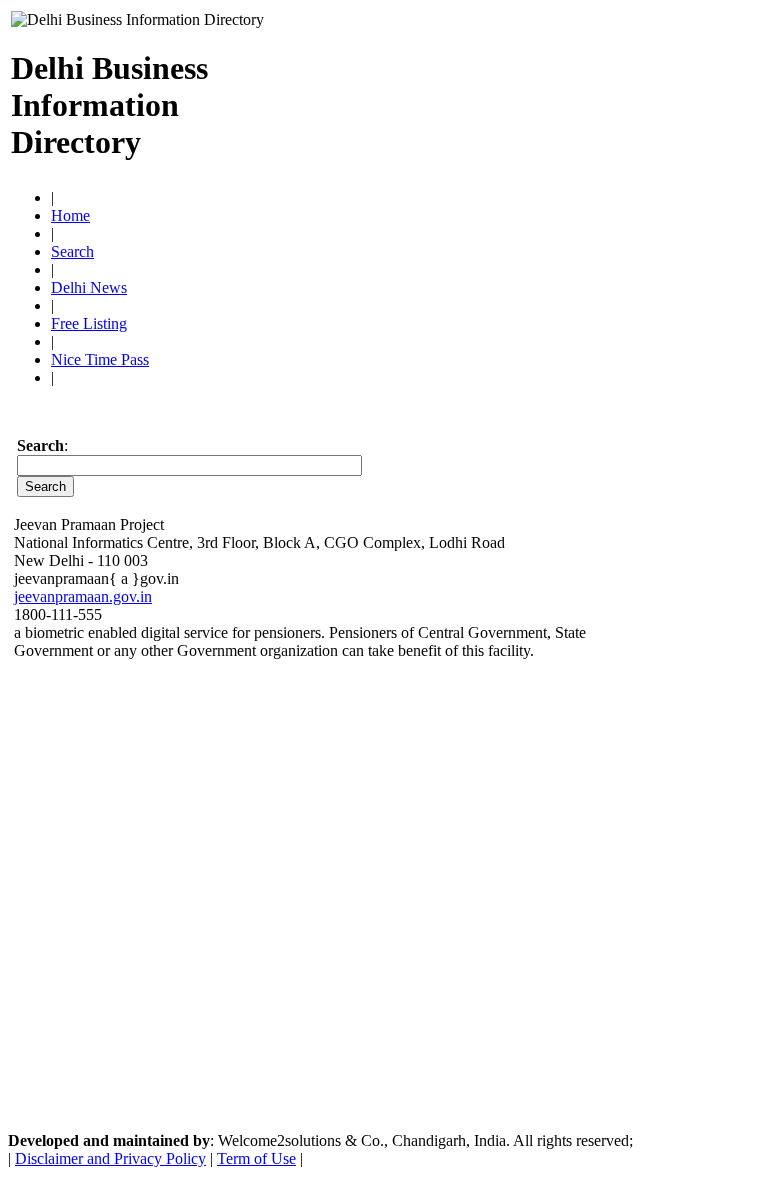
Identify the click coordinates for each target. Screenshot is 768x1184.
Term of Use (256, 1158)
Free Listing (89, 323)
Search (72, 251)
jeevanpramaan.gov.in (83, 596)
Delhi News (89, 287)
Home (70, 215)
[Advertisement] (523, 97)
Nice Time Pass (100, 359)
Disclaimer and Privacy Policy (110, 1158)
